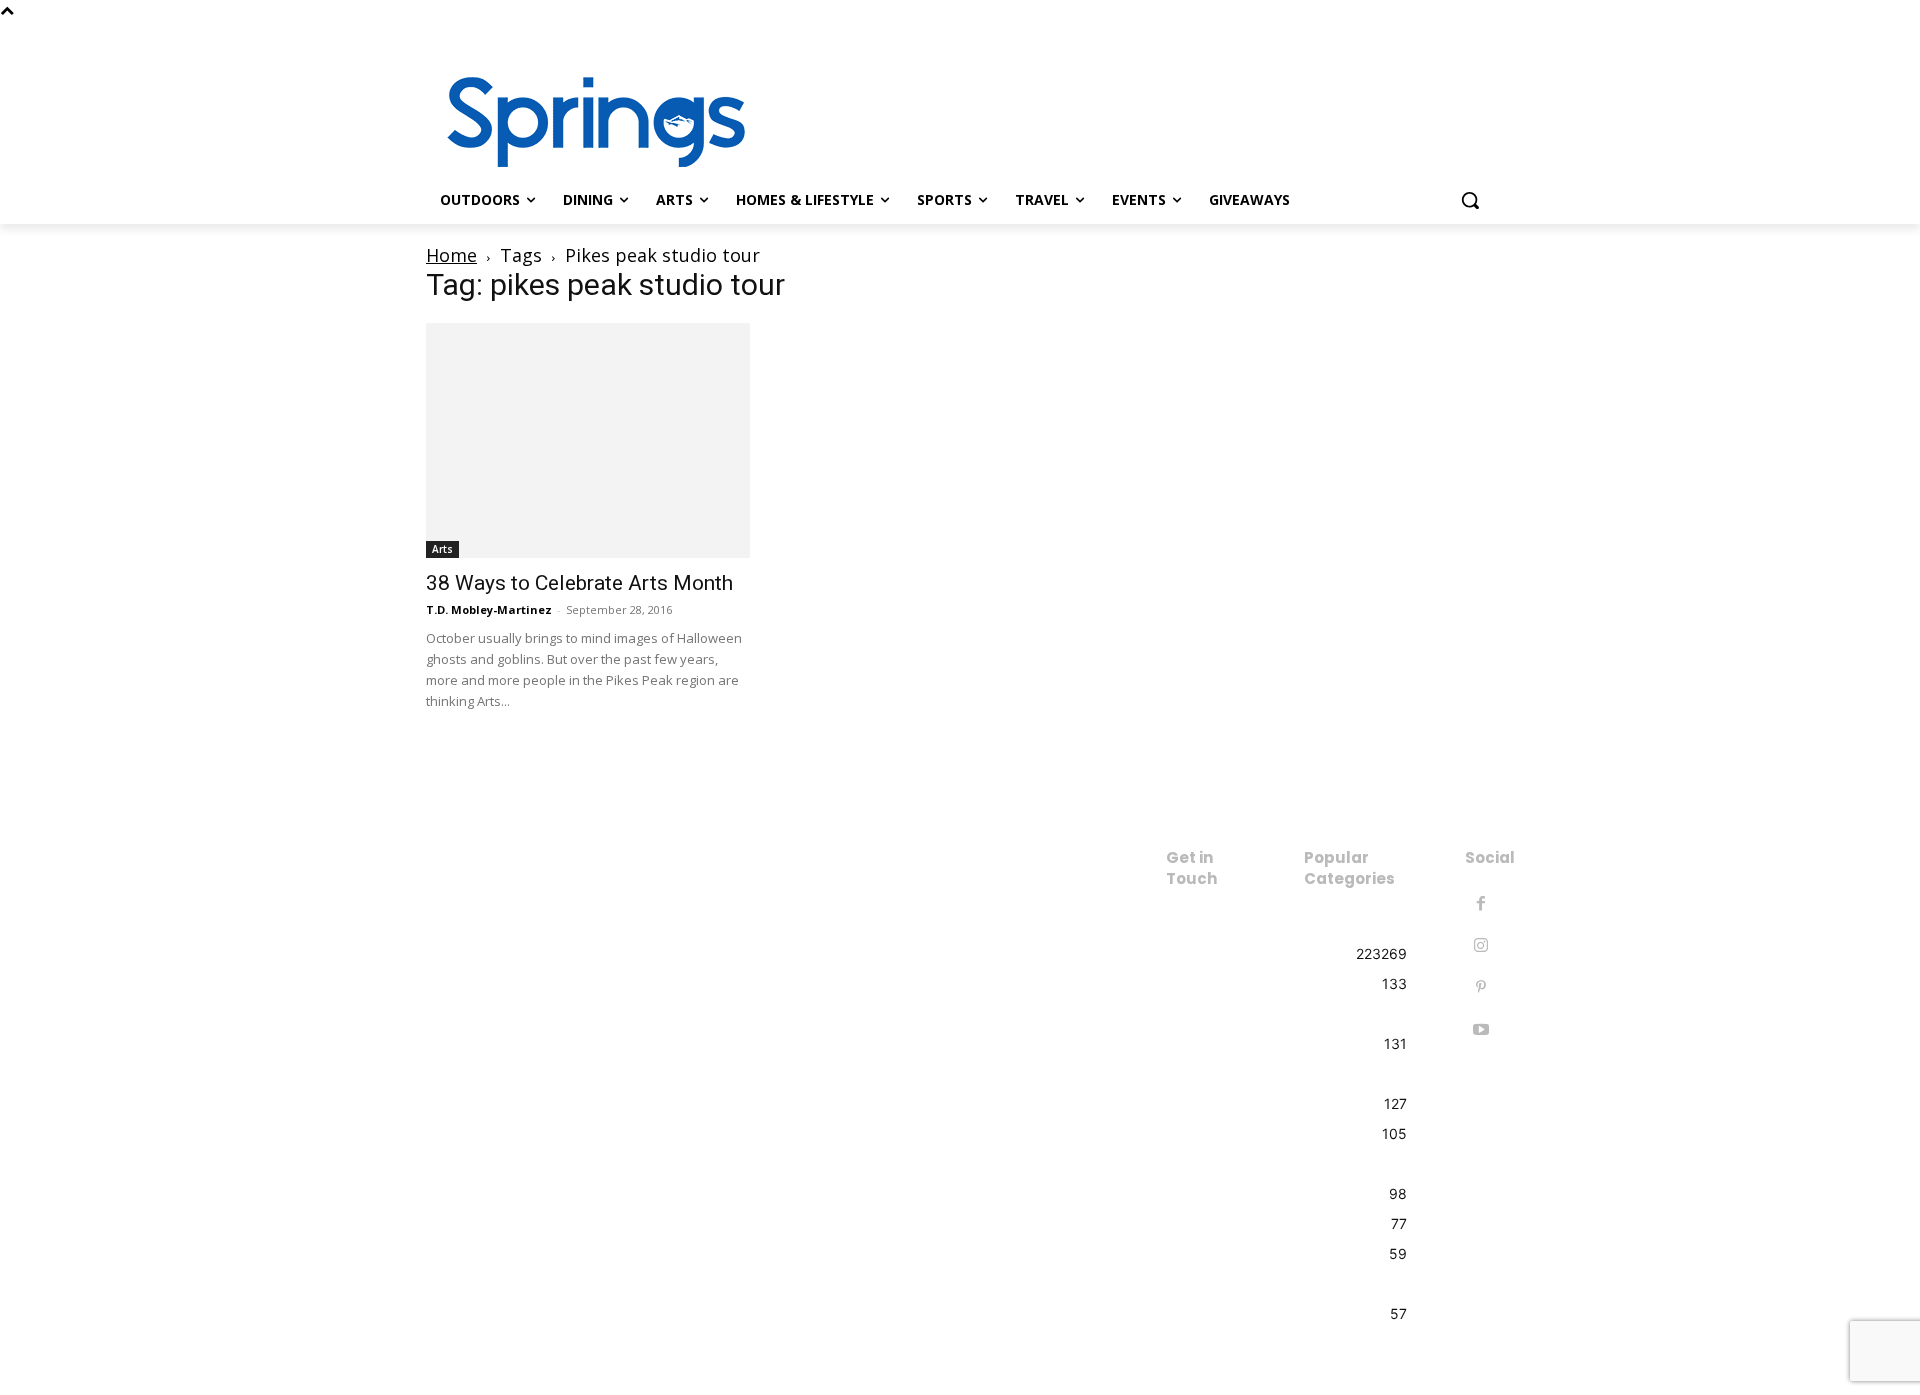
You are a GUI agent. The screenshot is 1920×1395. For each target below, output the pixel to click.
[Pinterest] (1481, 988)
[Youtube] (1481, 1030)
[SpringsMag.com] (586, 122)
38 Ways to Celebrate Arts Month (579, 583)
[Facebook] (1454, 35)
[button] (1470, 200)
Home (451, 255)
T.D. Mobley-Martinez (489, 609)
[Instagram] (1482, 35)
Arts (442, 549)
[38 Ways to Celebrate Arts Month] (588, 440)
